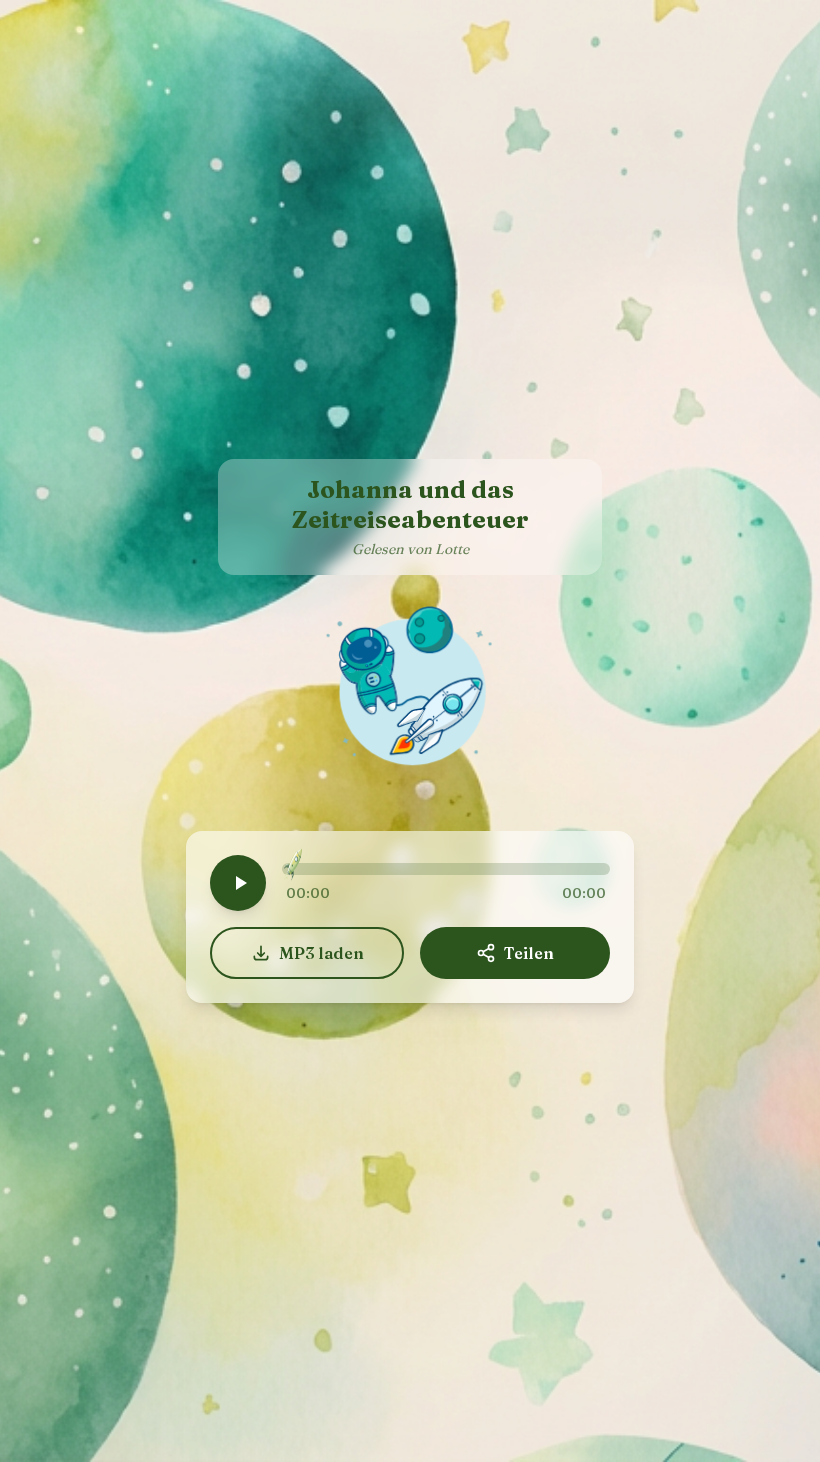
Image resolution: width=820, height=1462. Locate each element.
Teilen (529, 953)
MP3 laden (321, 953)
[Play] (238, 883)
